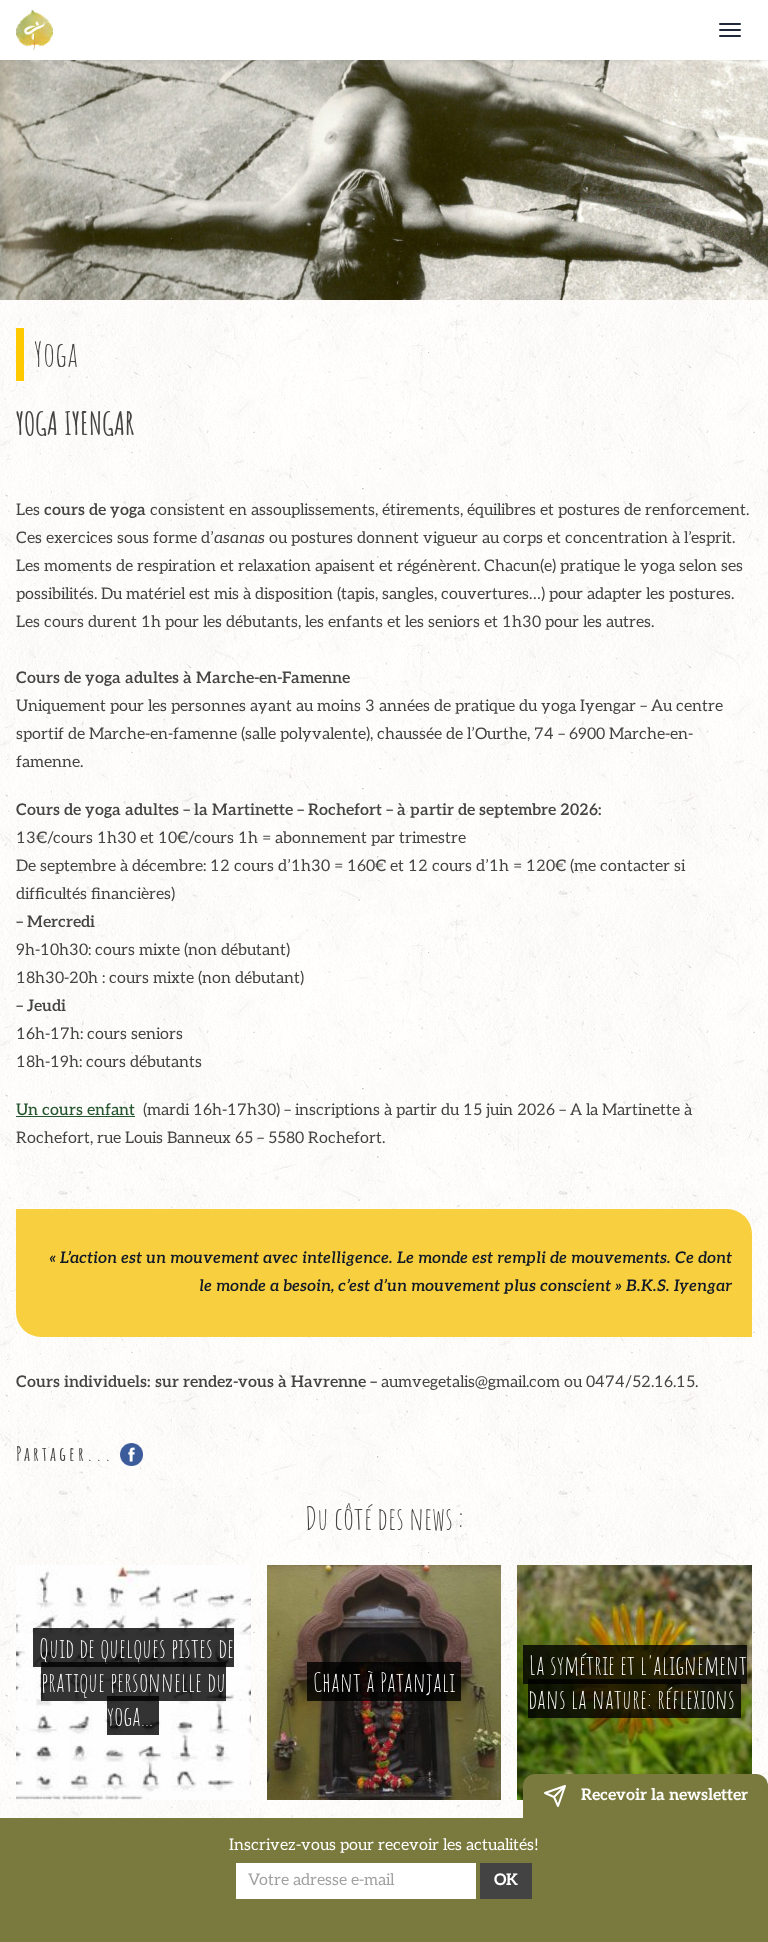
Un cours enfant (75, 1110)
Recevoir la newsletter (662, 1795)
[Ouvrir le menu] (730, 30)
